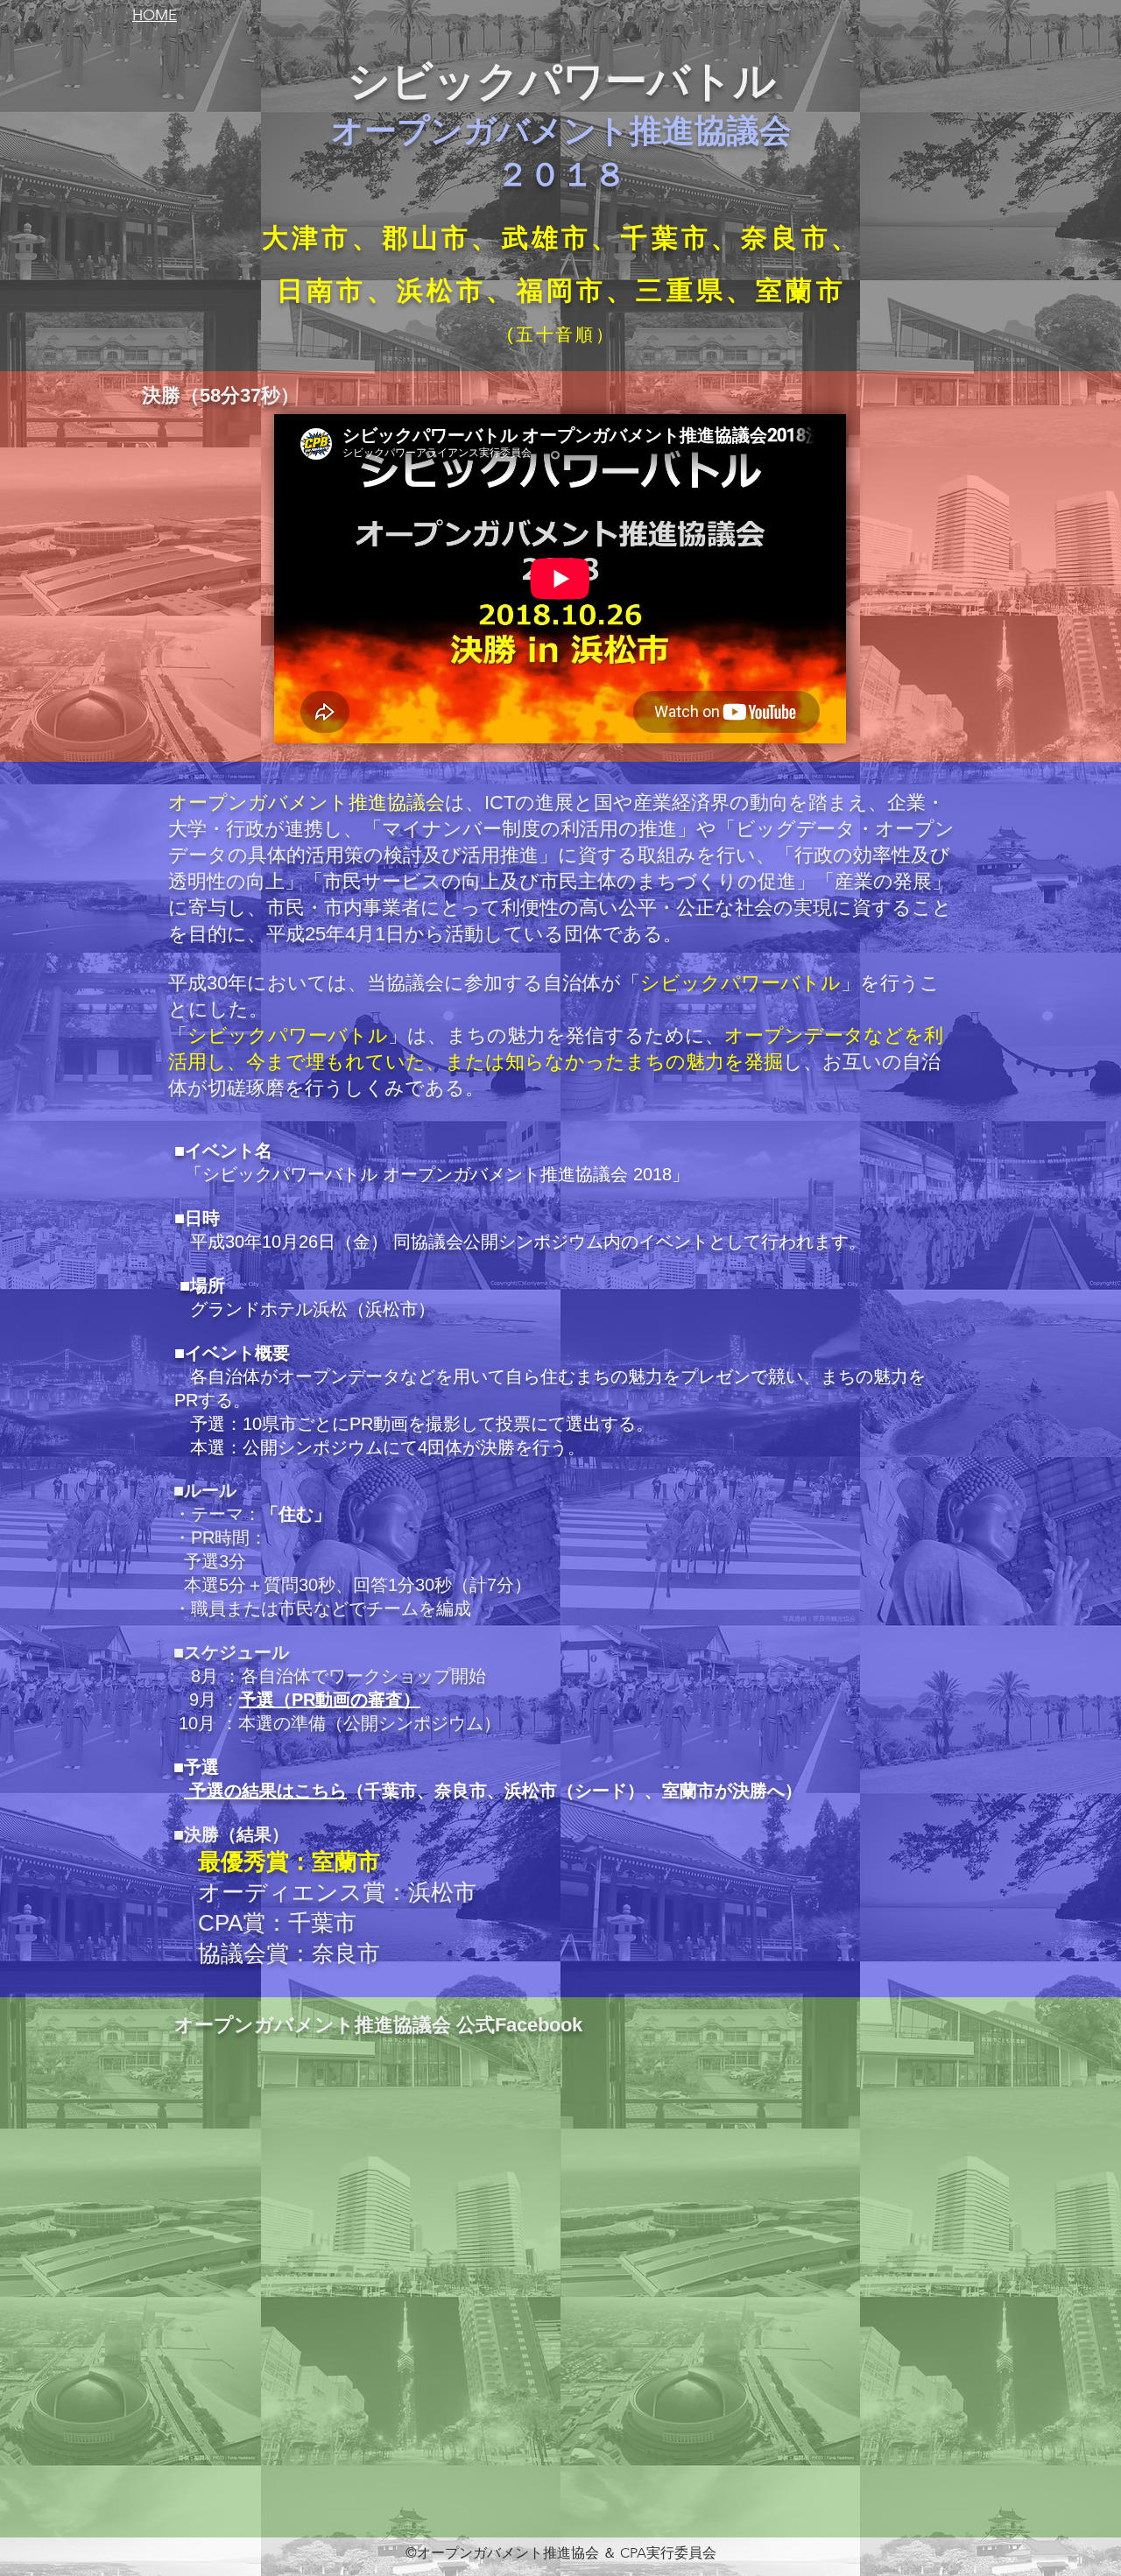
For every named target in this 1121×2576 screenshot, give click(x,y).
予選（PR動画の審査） (330, 1700)
